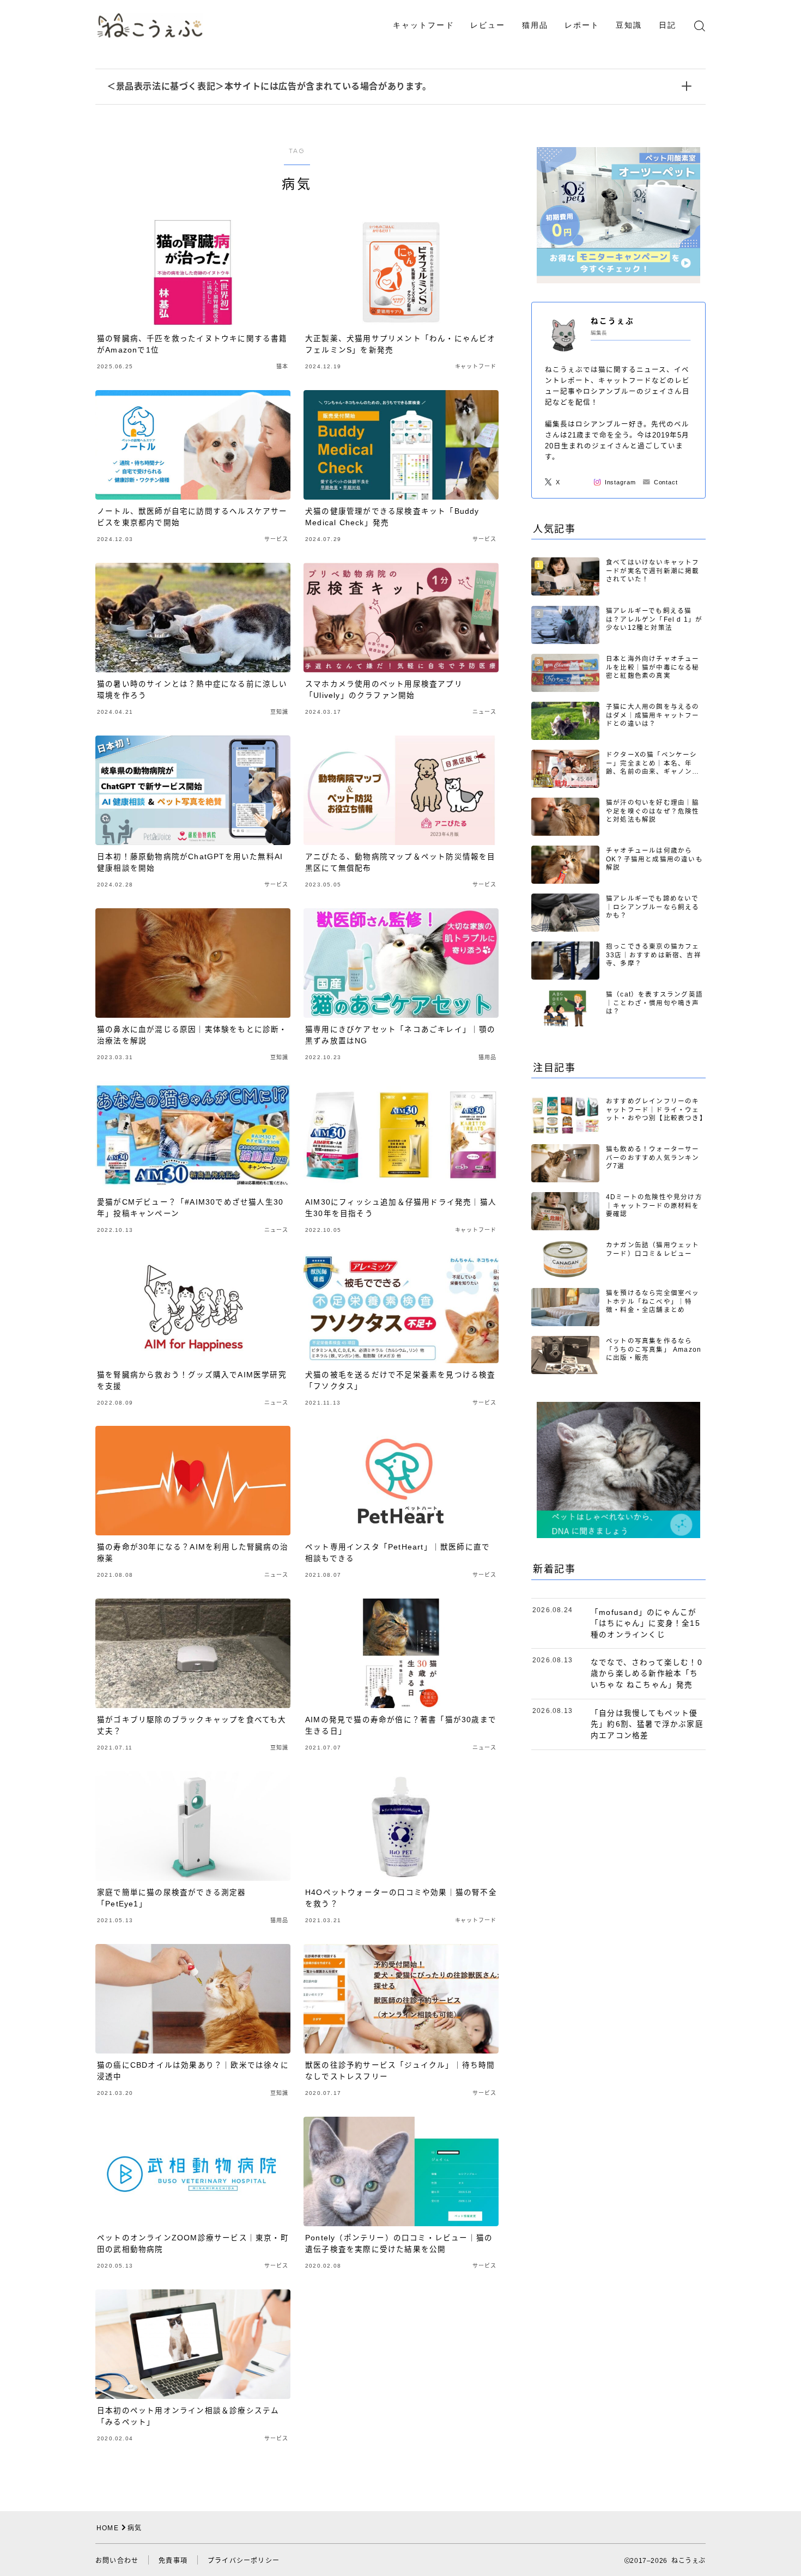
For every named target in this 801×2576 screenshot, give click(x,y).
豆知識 (629, 25)
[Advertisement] (618, 1931)
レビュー (488, 25)
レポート (582, 25)
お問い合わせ (117, 2561)
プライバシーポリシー (244, 2561)
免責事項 (173, 2561)
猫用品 (535, 25)
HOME (108, 2528)
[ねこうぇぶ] (150, 25)
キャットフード (424, 25)
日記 (667, 25)
